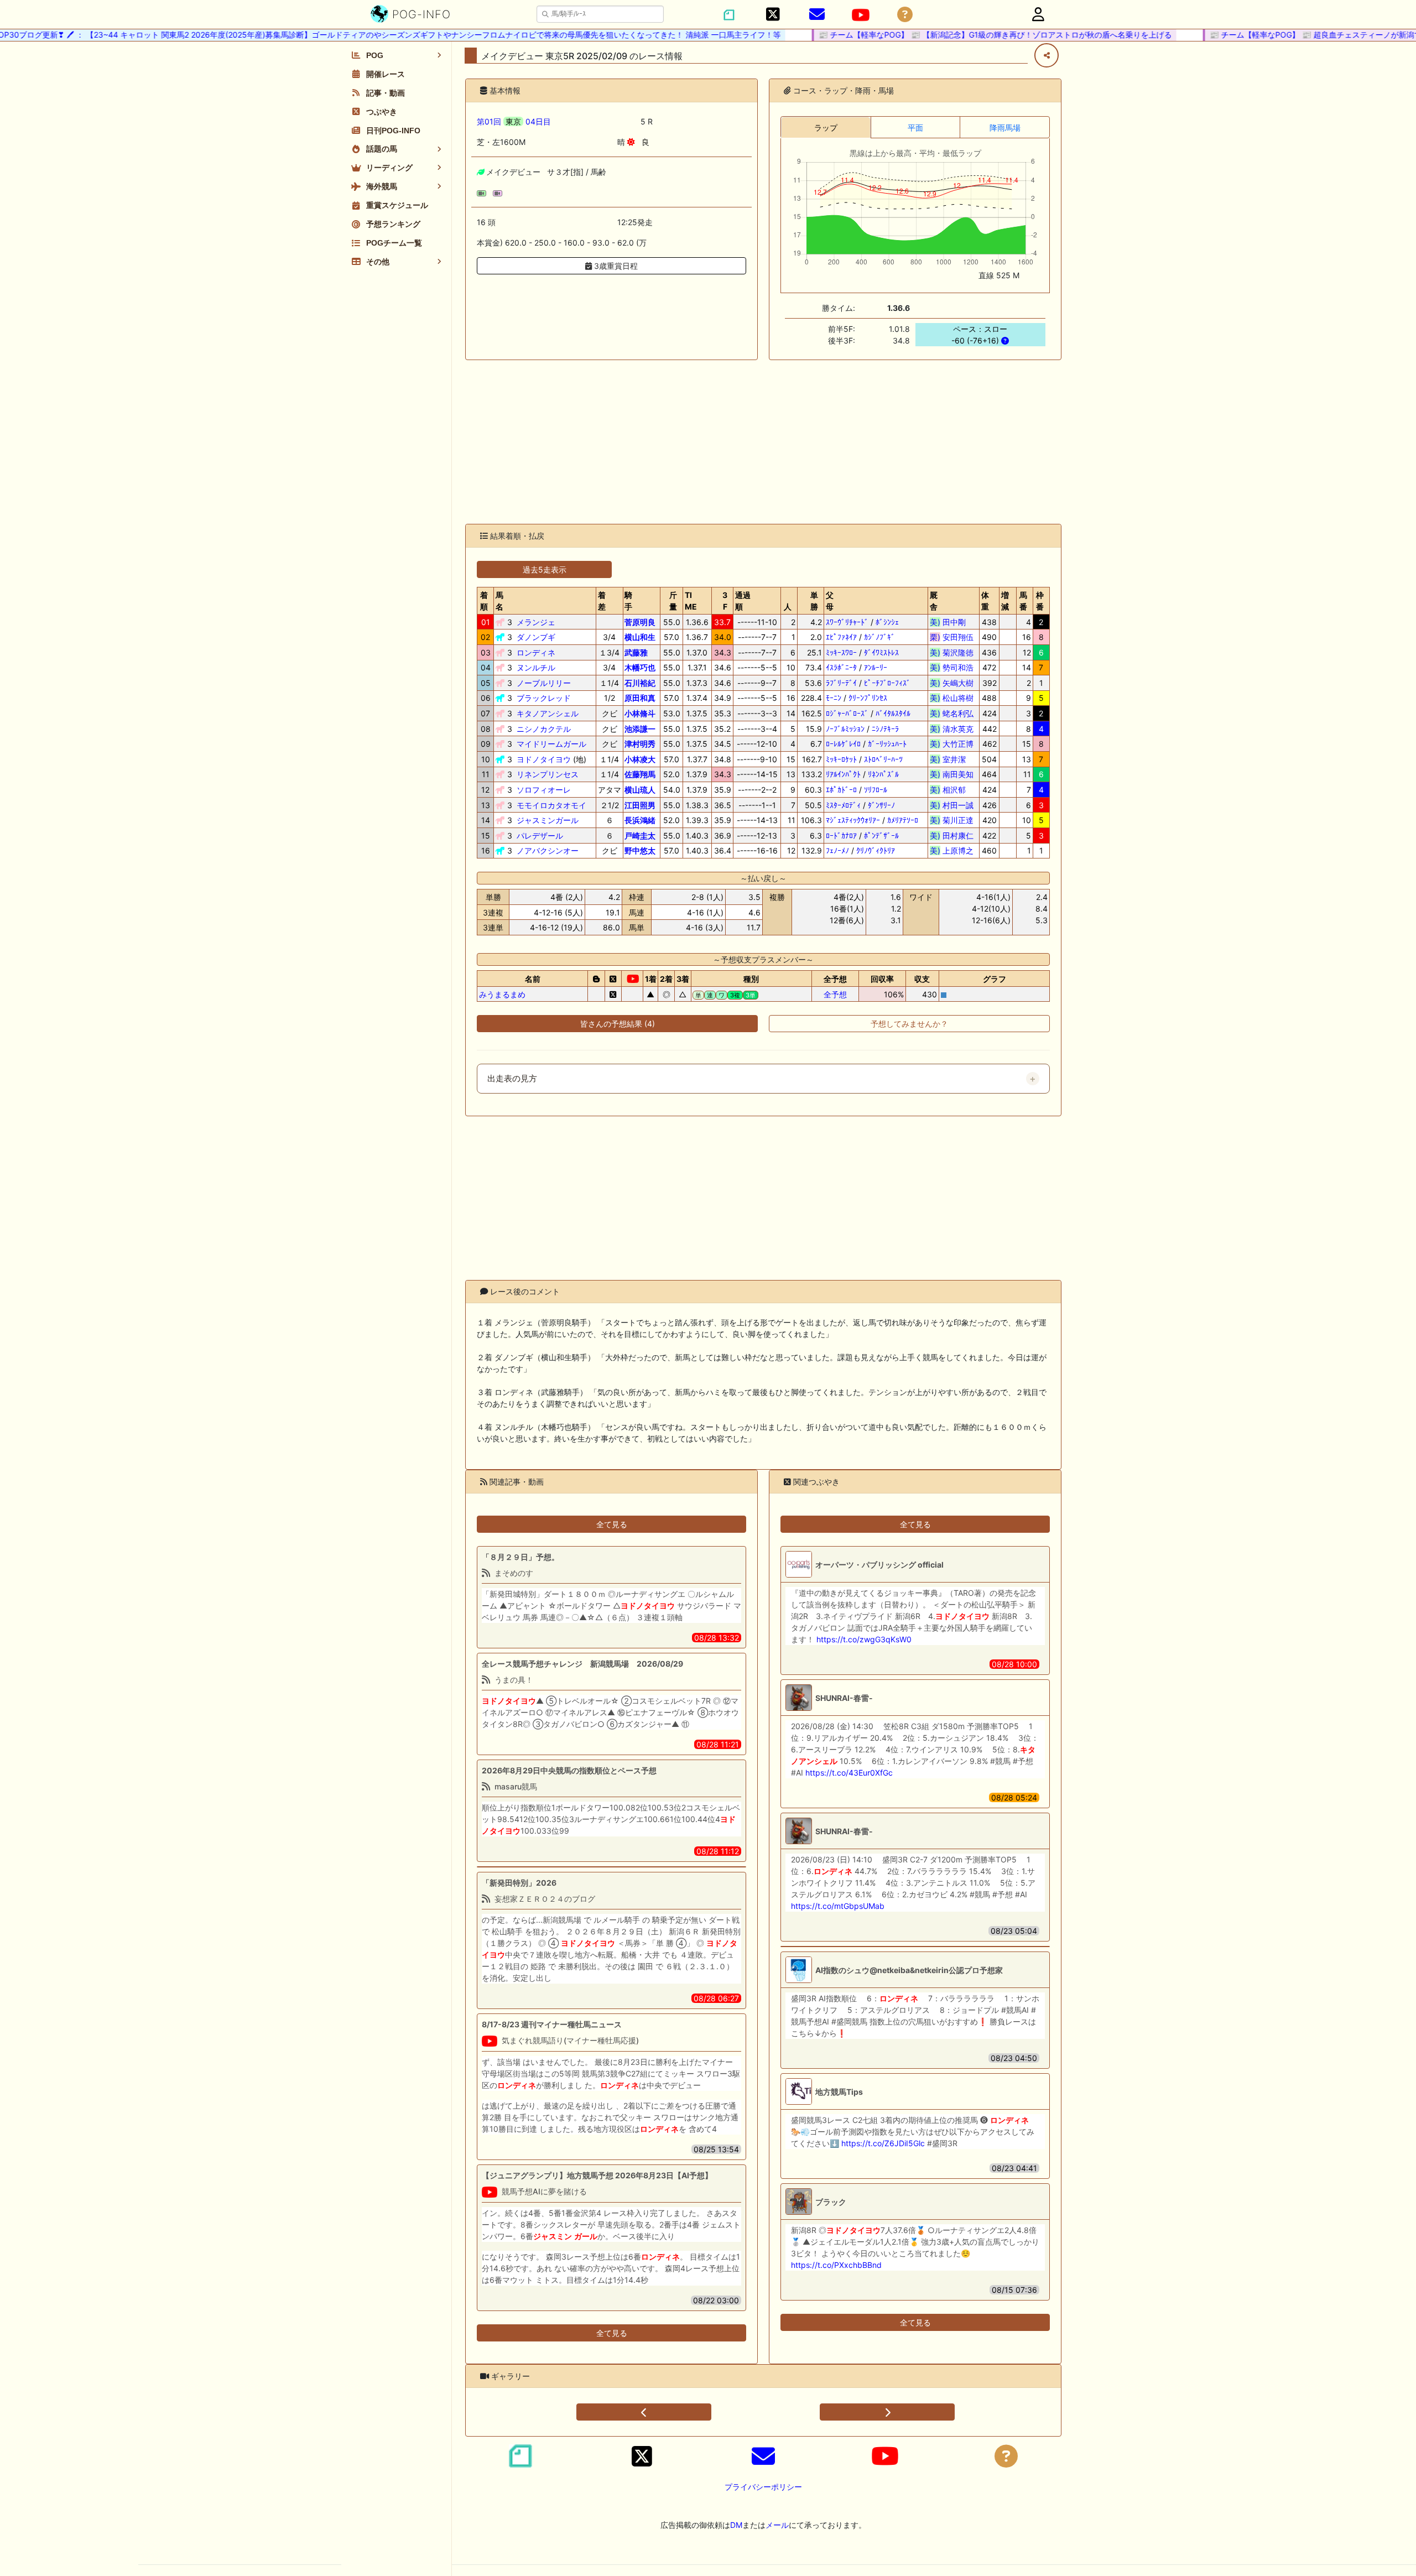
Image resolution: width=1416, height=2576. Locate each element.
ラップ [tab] (826, 128)
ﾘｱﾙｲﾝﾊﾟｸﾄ (843, 774)
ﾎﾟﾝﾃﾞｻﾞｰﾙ (881, 836)
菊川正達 (952, 820)
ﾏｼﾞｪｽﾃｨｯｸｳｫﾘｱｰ (853, 820)
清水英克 (952, 729)
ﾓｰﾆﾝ (834, 698)
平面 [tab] (915, 128)
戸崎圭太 (640, 836)
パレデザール (540, 836)
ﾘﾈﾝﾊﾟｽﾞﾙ (883, 774)
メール (777, 2525)
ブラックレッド (544, 698)
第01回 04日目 (514, 121)
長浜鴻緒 (640, 820)
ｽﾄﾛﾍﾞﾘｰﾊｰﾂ (883, 759)
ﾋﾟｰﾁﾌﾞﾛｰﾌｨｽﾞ (887, 683)
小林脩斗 (640, 713)
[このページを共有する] (1047, 55)
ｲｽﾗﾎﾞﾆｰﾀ (841, 667)
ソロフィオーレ (544, 790)
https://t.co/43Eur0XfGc (849, 1773)
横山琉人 (640, 790)
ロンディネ (536, 652)
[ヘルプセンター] (905, 15)
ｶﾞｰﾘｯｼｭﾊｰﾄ (887, 744)
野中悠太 (640, 850)
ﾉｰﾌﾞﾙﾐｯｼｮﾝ (845, 729)
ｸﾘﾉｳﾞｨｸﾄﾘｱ (876, 850)
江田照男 (640, 805)
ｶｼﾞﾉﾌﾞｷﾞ (879, 637)
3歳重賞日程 (615, 266)
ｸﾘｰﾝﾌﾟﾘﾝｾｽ (868, 698)
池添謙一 (640, 729)
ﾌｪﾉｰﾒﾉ (837, 850)
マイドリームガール (551, 744)
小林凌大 (640, 759)
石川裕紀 (640, 683)
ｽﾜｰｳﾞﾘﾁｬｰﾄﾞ (847, 622)
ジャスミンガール (548, 820)
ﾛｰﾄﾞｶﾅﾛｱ (841, 836)
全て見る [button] (612, 1524)
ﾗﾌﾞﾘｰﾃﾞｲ (841, 683)
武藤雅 (636, 652)
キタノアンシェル (548, 713)
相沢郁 (952, 790)
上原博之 (952, 850)
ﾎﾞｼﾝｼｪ (887, 622)
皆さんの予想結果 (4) (618, 1024)
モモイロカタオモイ (551, 805)
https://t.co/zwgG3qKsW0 (864, 1639)
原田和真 (640, 698)
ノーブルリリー (544, 683)
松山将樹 (952, 698)
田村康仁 (952, 836)
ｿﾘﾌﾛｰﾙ (876, 790)
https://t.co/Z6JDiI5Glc (883, 2143)
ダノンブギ (536, 637)
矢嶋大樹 (952, 683)
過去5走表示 (545, 569)
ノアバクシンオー (548, 850)
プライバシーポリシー (763, 2487)
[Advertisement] (763, 442)
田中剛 (952, 622)
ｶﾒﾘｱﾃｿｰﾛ (903, 820)
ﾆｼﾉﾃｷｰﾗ (885, 729)
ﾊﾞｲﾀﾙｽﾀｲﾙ (893, 713)
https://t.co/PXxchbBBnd (836, 2265)
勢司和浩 (952, 667)
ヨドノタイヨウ (544, 759)
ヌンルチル (536, 667)
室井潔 (952, 759)
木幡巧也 (640, 667)
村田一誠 (952, 805)
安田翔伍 (952, 637)
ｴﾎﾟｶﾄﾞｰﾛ (841, 790)
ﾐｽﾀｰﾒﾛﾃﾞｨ (843, 805)
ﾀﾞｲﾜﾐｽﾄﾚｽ (881, 652)
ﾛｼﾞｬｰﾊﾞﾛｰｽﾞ (847, 713)
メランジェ (536, 622)
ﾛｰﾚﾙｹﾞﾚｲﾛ (843, 744)
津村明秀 (640, 744)
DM (736, 2525)
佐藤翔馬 (640, 774)
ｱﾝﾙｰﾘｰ (876, 667)
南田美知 (952, 774)
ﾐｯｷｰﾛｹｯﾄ (841, 759)
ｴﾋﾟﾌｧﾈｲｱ (841, 637)
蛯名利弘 (952, 713)
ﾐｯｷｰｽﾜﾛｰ (841, 652)
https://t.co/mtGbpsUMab (838, 1906)
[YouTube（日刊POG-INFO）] (861, 15)
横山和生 (640, 637)
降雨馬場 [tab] (1005, 128)
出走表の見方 (512, 1079)
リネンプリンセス (548, 774)
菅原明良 (640, 622)
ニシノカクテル (544, 729)
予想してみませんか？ (909, 1024)
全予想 (835, 994)
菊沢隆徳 (952, 652)
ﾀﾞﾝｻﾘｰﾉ (881, 805)
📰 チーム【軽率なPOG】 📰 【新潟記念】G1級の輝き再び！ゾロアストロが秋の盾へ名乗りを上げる (957, 35)
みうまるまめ (502, 994)
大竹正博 (952, 744)
